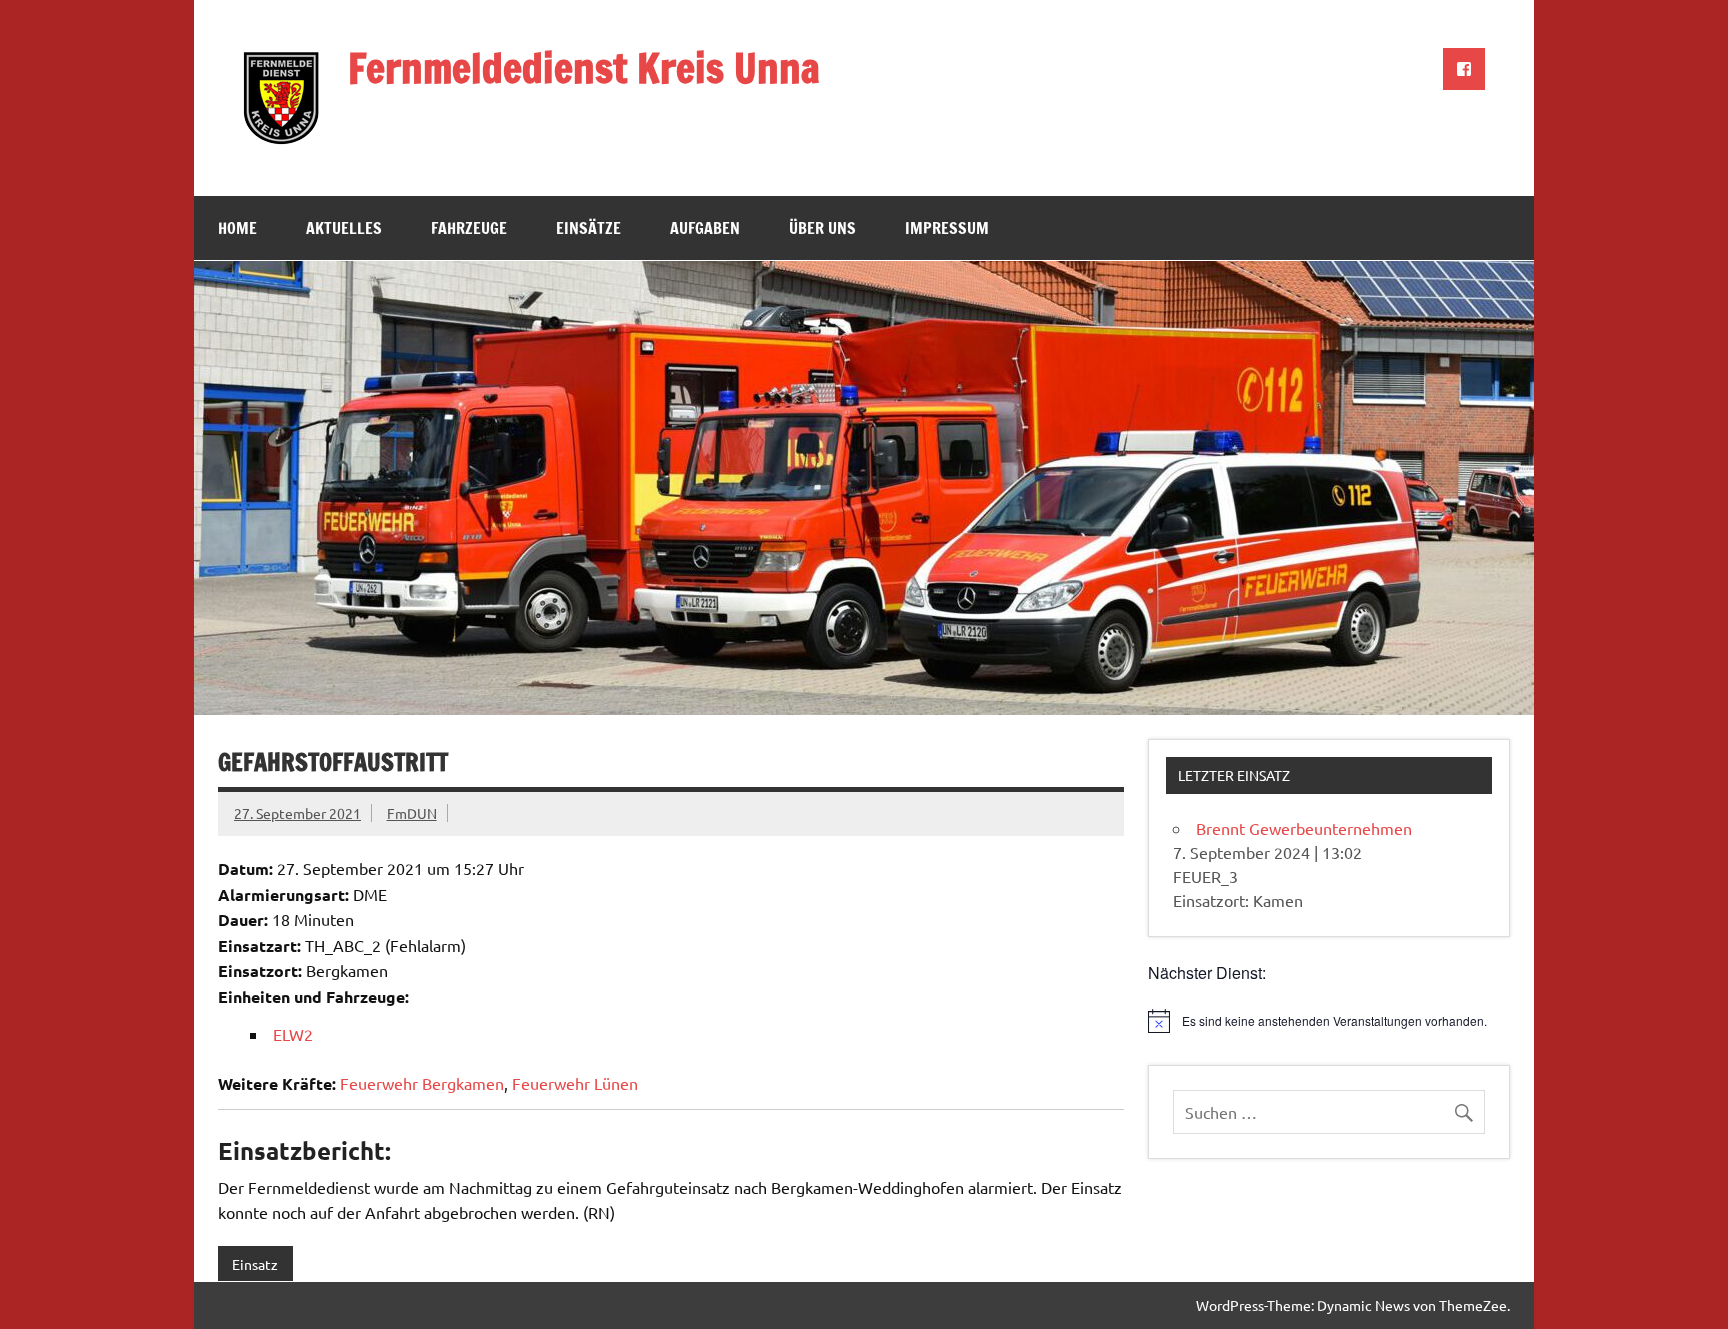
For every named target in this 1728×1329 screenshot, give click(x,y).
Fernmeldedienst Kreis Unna (584, 67)
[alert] (1329, 1021)
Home (237, 228)
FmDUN (412, 813)
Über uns (822, 228)
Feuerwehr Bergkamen (422, 1083)
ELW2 (293, 1034)
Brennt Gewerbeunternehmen (1304, 828)
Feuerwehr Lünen (575, 1083)
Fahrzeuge (469, 228)
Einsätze (588, 228)
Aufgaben (705, 228)
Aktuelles (344, 228)
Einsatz (255, 1264)
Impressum (947, 228)
